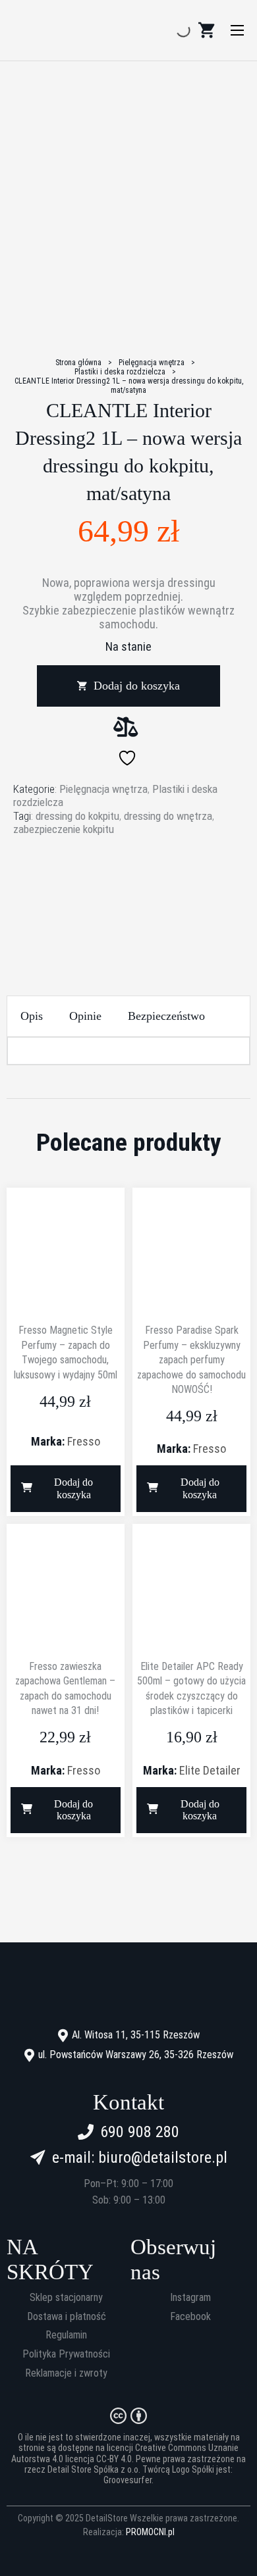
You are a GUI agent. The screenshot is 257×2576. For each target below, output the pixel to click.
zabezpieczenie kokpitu (64, 829)
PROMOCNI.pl (150, 2532)
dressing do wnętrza (168, 816)
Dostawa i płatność (67, 2317)
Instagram (190, 2298)
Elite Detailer (210, 1770)
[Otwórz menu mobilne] (237, 30)
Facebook (190, 2317)
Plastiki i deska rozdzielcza (120, 372)
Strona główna (78, 363)
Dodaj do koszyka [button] (73, 1488)
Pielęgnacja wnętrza (152, 363)
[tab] (32, 1016)
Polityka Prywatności (66, 2354)
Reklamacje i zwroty (66, 2373)
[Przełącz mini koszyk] (206, 30)
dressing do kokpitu (77, 816)
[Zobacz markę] (128, 886)
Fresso (84, 1441)
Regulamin (66, 2335)
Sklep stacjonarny (66, 2298)
